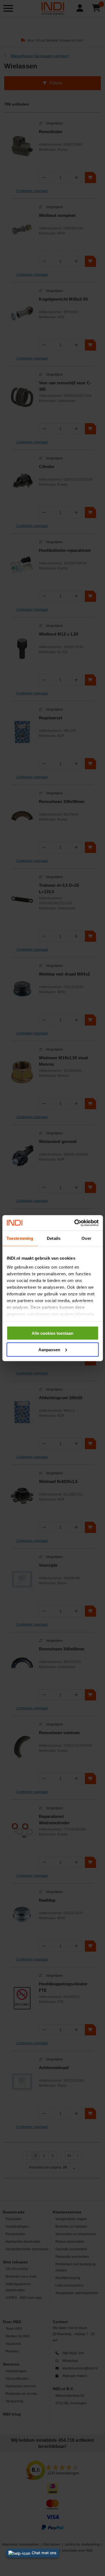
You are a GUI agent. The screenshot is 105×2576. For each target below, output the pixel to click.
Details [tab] (54, 1238)
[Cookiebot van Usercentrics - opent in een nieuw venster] (75, 1223)
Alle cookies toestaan (53, 1333)
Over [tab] (86, 1238)
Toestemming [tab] (20, 1238)
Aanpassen (49, 1349)
